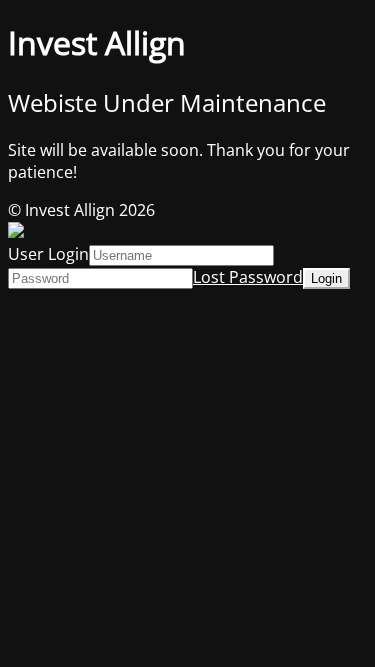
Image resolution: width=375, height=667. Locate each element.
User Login (48, 254)
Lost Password (248, 277)
